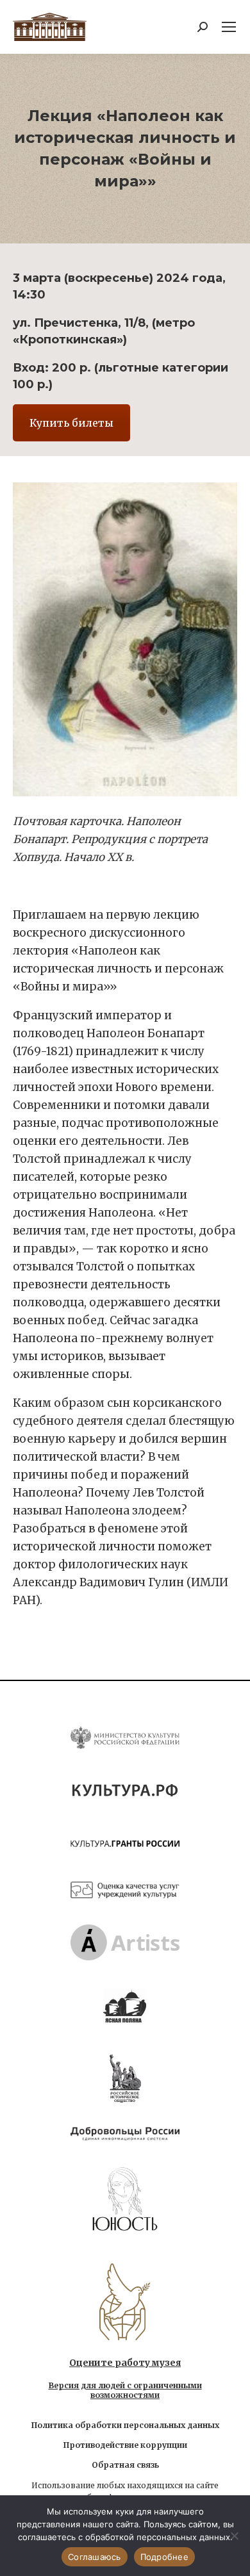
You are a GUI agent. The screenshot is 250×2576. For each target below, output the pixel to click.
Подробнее (164, 2557)
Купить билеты (71, 423)
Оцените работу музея (125, 2363)
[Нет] (234, 2536)
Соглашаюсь (95, 2557)
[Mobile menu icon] (229, 27)
